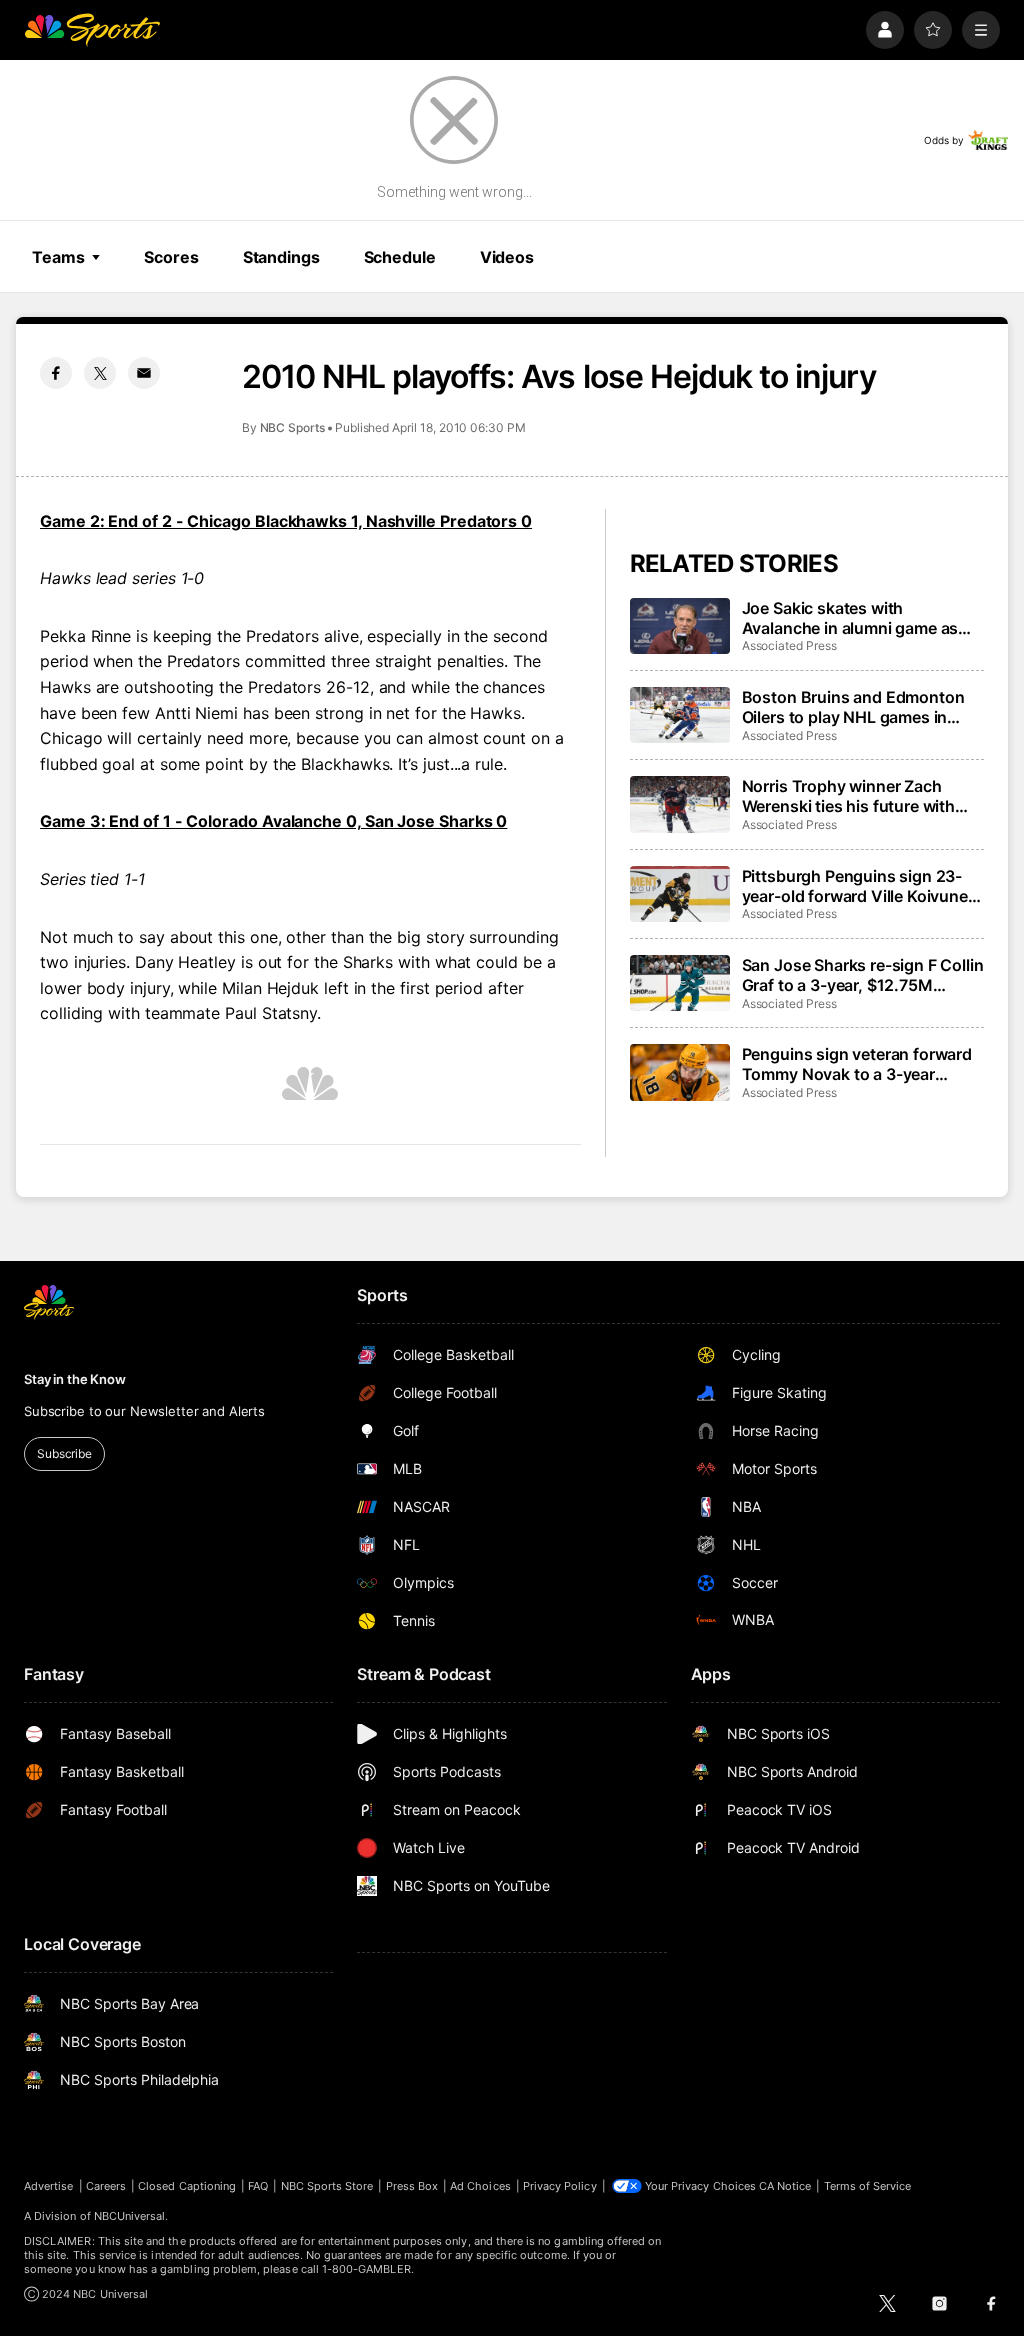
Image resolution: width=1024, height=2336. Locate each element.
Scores (171, 257)
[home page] (92, 30)
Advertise (49, 2186)
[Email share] (144, 373)
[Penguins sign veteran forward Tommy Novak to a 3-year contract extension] (680, 1072)
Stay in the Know (75, 1379)
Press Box (412, 2186)
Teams (58, 257)
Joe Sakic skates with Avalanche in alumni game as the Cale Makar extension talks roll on (857, 618)
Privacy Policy (560, 2186)
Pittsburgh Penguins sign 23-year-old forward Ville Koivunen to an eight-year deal (860, 886)
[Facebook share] (56, 373)
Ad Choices (480, 2186)
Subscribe (64, 1453)
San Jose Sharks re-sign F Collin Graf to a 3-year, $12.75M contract (863, 975)
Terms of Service (868, 2186)
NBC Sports (292, 427)
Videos (507, 257)
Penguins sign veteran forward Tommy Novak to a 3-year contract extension (857, 1064)
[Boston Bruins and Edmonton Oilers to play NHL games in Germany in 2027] (680, 715)
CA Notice (785, 2186)
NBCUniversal (130, 2216)
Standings (281, 257)
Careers (106, 2186)
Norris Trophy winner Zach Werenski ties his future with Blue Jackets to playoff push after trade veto (849, 796)
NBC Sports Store (327, 2186)
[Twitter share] (100, 373)
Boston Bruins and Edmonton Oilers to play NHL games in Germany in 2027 (853, 707)
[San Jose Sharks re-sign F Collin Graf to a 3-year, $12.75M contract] (680, 983)
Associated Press (789, 645)
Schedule (400, 257)
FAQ (258, 2186)
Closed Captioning (187, 2186)
